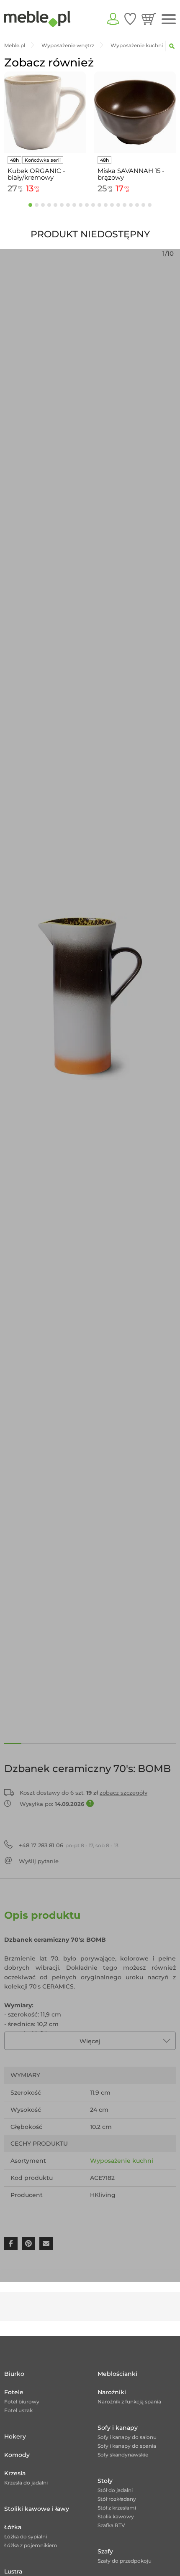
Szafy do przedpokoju (125, 2561)
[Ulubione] (130, 19)
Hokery (15, 2436)
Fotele (14, 2392)
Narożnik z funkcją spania (129, 2402)
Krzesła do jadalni (26, 2483)
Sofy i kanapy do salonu (127, 2437)
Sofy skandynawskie (123, 2455)
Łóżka (13, 2527)
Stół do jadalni (115, 2490)
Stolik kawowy (116, 2516)
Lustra (13, 2571)
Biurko (14, 2374)
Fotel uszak (18, 2410)
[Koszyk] (149, 19)
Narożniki (112, 2392)
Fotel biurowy (22, 2402)
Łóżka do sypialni (26, 2537)
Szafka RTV (111, 2525)
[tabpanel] (45, 134)
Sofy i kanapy (118, 2428)
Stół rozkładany (117, 2499)
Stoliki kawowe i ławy (37, 2509)
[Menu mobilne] (169, 19)
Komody (17, 2455)
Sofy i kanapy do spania (127, 2446)
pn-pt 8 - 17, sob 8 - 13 (69, 1845)
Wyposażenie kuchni (122, 2161)
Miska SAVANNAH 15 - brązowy (131, 174)
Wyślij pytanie (39, 1861)
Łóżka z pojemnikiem (31, 2545)
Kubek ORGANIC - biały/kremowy (36, 174)
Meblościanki (117, 2374)
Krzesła (15, 2473)
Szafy (105, 2551)
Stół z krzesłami (117, 2508)
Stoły (105, 2481)
